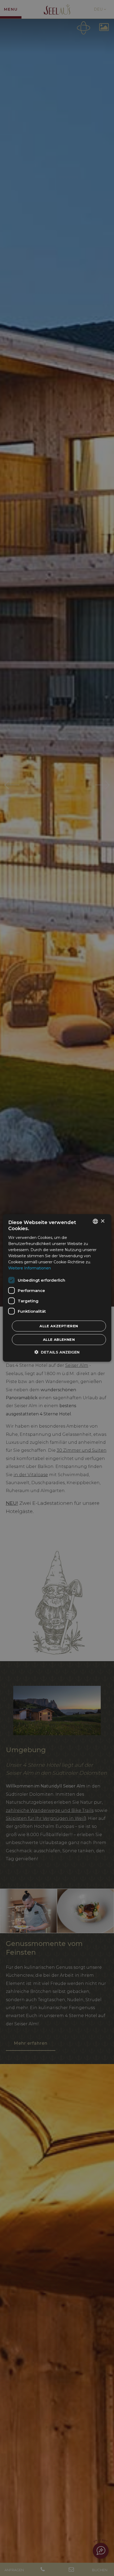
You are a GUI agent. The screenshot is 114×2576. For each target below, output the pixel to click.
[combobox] (95, 1221)
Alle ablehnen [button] (59, 1339)
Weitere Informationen (30, 1268)
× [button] (102, 1221)
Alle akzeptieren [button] (59, 1326)
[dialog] (57, 1288)
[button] (57, 1352)
